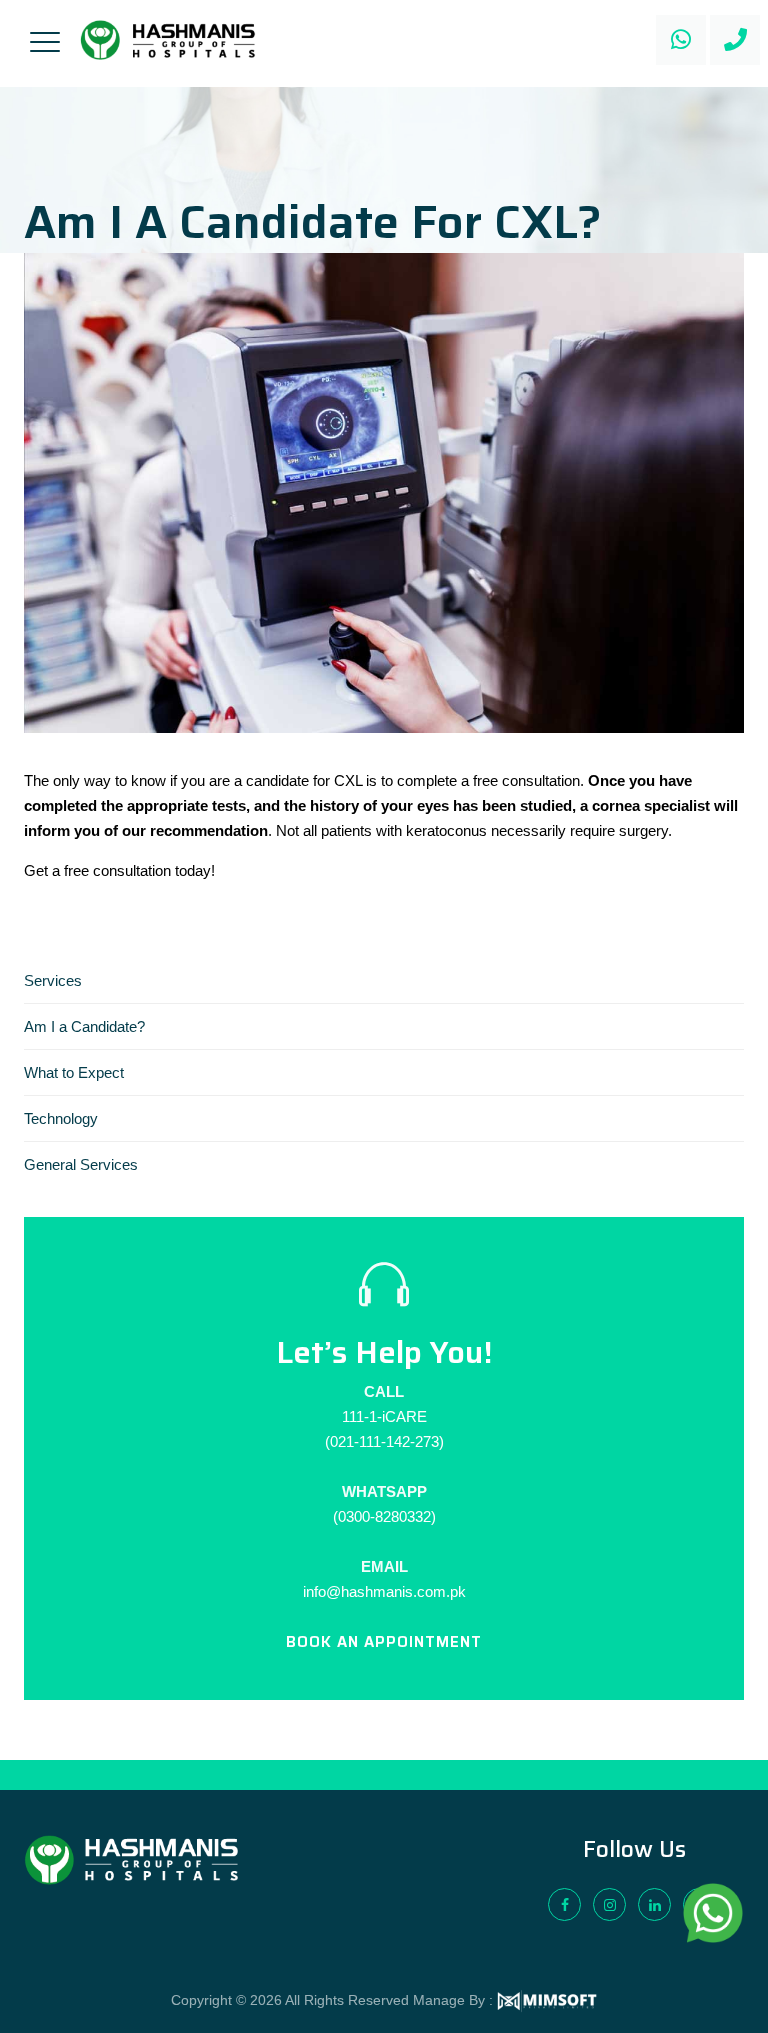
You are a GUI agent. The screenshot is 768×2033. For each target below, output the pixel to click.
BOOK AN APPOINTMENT (384, 1642)
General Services (81, 1164)
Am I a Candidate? (84, 1026)
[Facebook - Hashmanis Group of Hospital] (564, 1904)
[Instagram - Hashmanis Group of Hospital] (609, 1904)
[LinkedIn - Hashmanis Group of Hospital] (654, 1904)
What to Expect (74, 1072)
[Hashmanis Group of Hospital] (168, 40)
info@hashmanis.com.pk (384, 1591)
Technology (61, 1118)
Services (53, 980)
